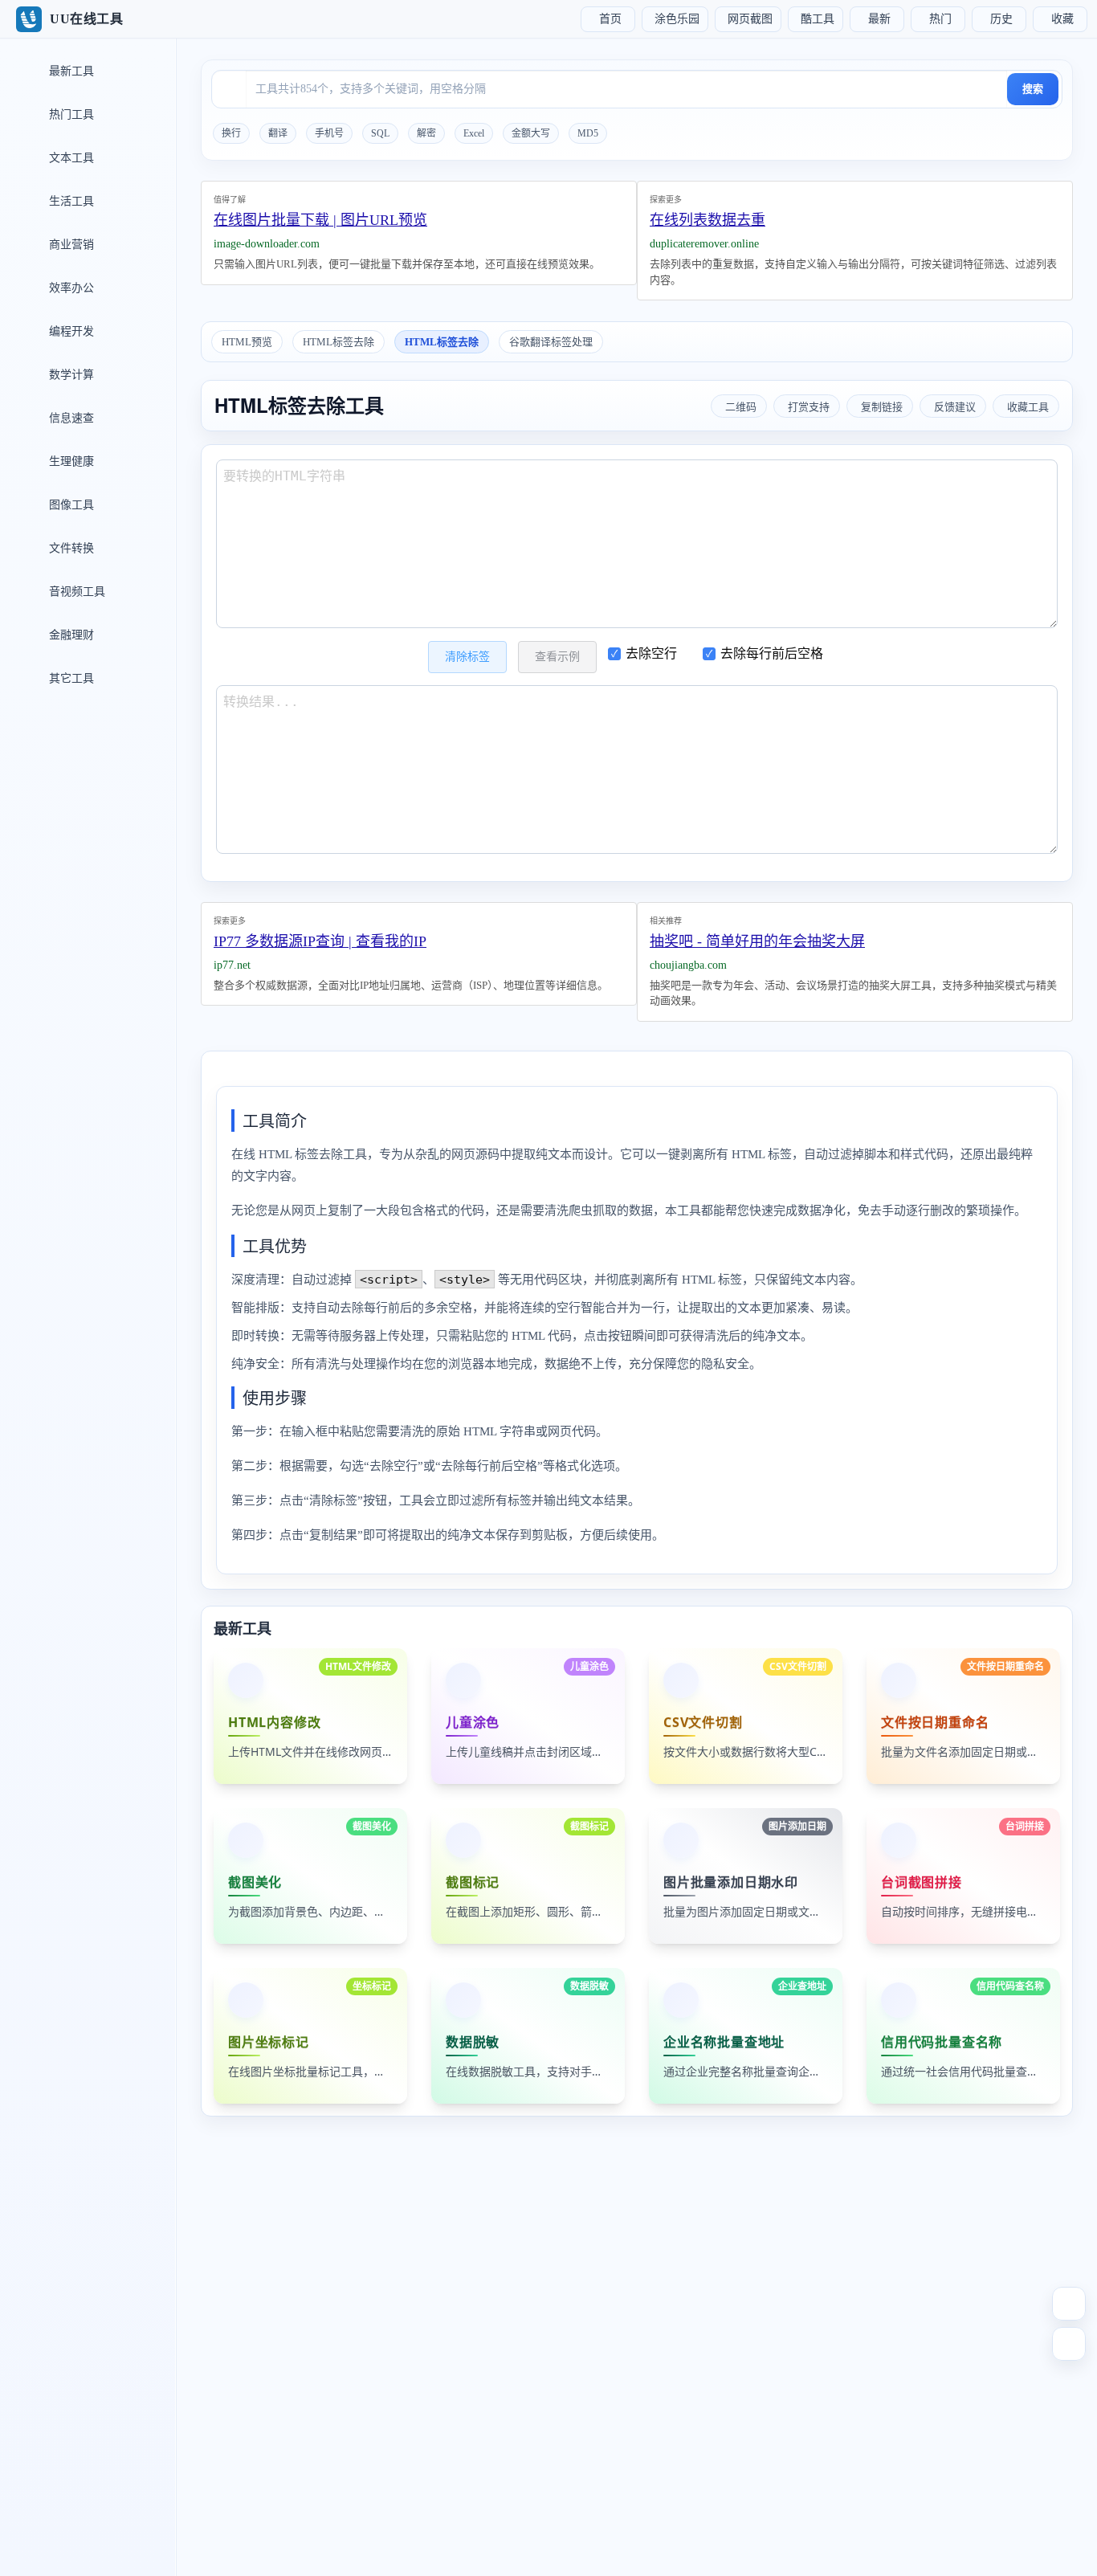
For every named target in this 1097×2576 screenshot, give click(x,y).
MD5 (588, 133)
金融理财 (70, 635)
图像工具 (70, 505)
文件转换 (70, 548)
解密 (426, 133)
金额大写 (531, 133)
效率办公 (70, 288)
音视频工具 (75, 592)
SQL (380, 133)
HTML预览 (247, 342)
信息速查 (70, 418)
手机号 (329, 133)
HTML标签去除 (338, 342)
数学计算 (70, 375)
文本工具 (70, 158)
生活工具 (70, 201)
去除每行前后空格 (772, 653)
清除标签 (467, 657)
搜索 (1033, 89)
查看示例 (557, 657)
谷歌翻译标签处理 (551, 342)
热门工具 (70, 114)
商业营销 (70, 245)
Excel (474, 133)
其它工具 (70, 678)
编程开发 (70, 331)
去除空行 (651, 653)
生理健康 (70, 461)
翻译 (278, 133)
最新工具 (70, 71)
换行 (231, 133)
